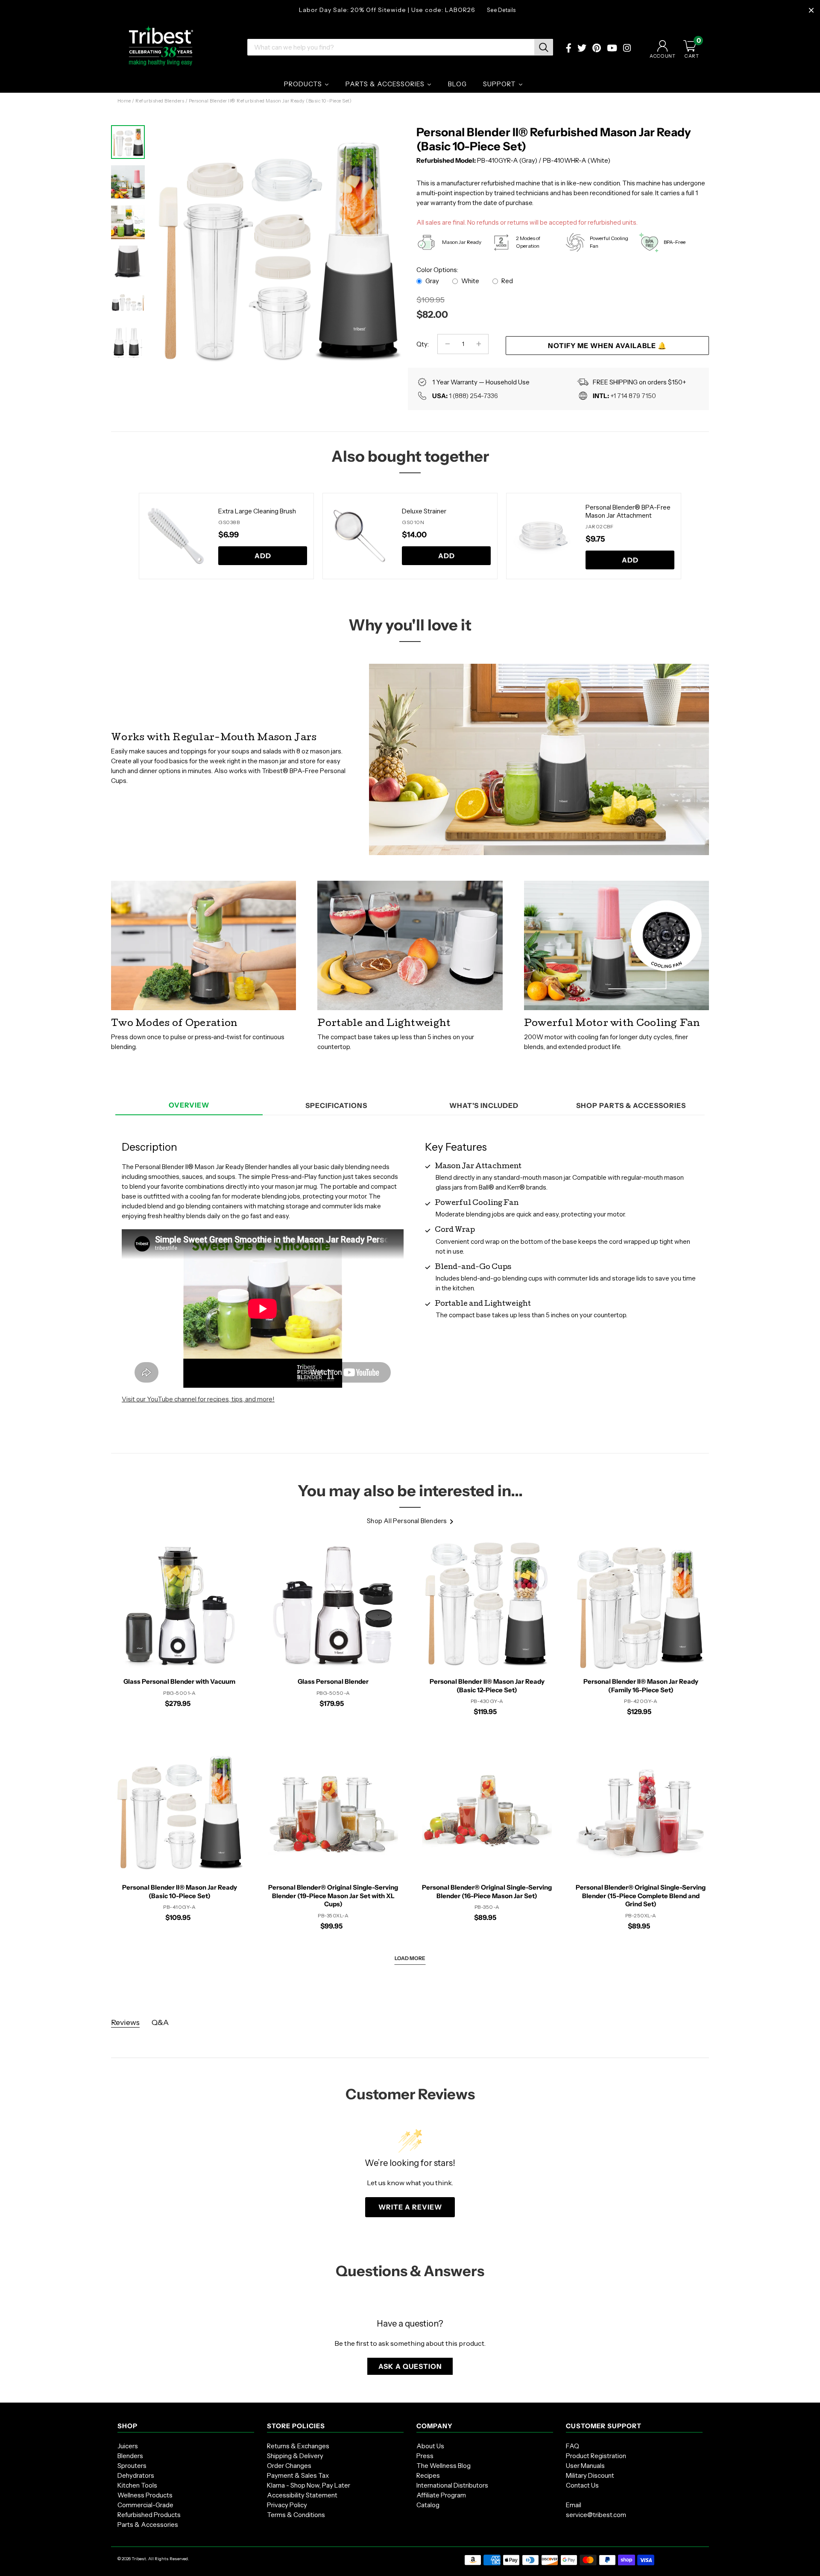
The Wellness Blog (444, 2466)
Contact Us (582, 2485)
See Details (501, 10)
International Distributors (452, 2485)
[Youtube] (612, 49)
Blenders (130, 2456)
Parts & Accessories (148, 2525)
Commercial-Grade (145, 2505)
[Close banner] (811, 10)
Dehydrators (136, 2475)
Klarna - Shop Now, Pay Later (309, 2485)
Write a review (410, 2207)
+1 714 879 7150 (633, 396)
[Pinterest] (597, 49)
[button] (410, 2366)
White (470, 281)
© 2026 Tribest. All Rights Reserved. (153, 2559)
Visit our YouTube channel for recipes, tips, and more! (198, 1399)
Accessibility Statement (302, 2495)
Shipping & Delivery (295, 2456)
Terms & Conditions (296, 2515)
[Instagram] (627, 49)
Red (507, 281)
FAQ (573, 2446)
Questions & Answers (410, 2271)
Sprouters (132, 2466)
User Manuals (585, 2466)
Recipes (428, 2475)
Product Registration (596, 2456)
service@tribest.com (596, 2515)
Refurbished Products (149, 2515)
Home (124, 101)
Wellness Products (145, 2495)
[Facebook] (569, 49)
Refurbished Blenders (160, 101)
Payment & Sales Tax (298, 2475)
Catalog (428, 2505)
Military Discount (590, 2475)
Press (425, 2456)
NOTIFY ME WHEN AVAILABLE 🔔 (607, 346)
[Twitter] (582, 49)
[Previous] (128, 536)
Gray (432, 281)
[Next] (389, 242)
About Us (430, 2446)
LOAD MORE (410, 1958)
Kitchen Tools (137, 2485)
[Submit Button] (544, 47)
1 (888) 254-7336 (473, 396)
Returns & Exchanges (298, 2446)
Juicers (128, 2446)
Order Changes (289, 2466)
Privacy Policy (287, 2505)
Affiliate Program (441, 2495)
